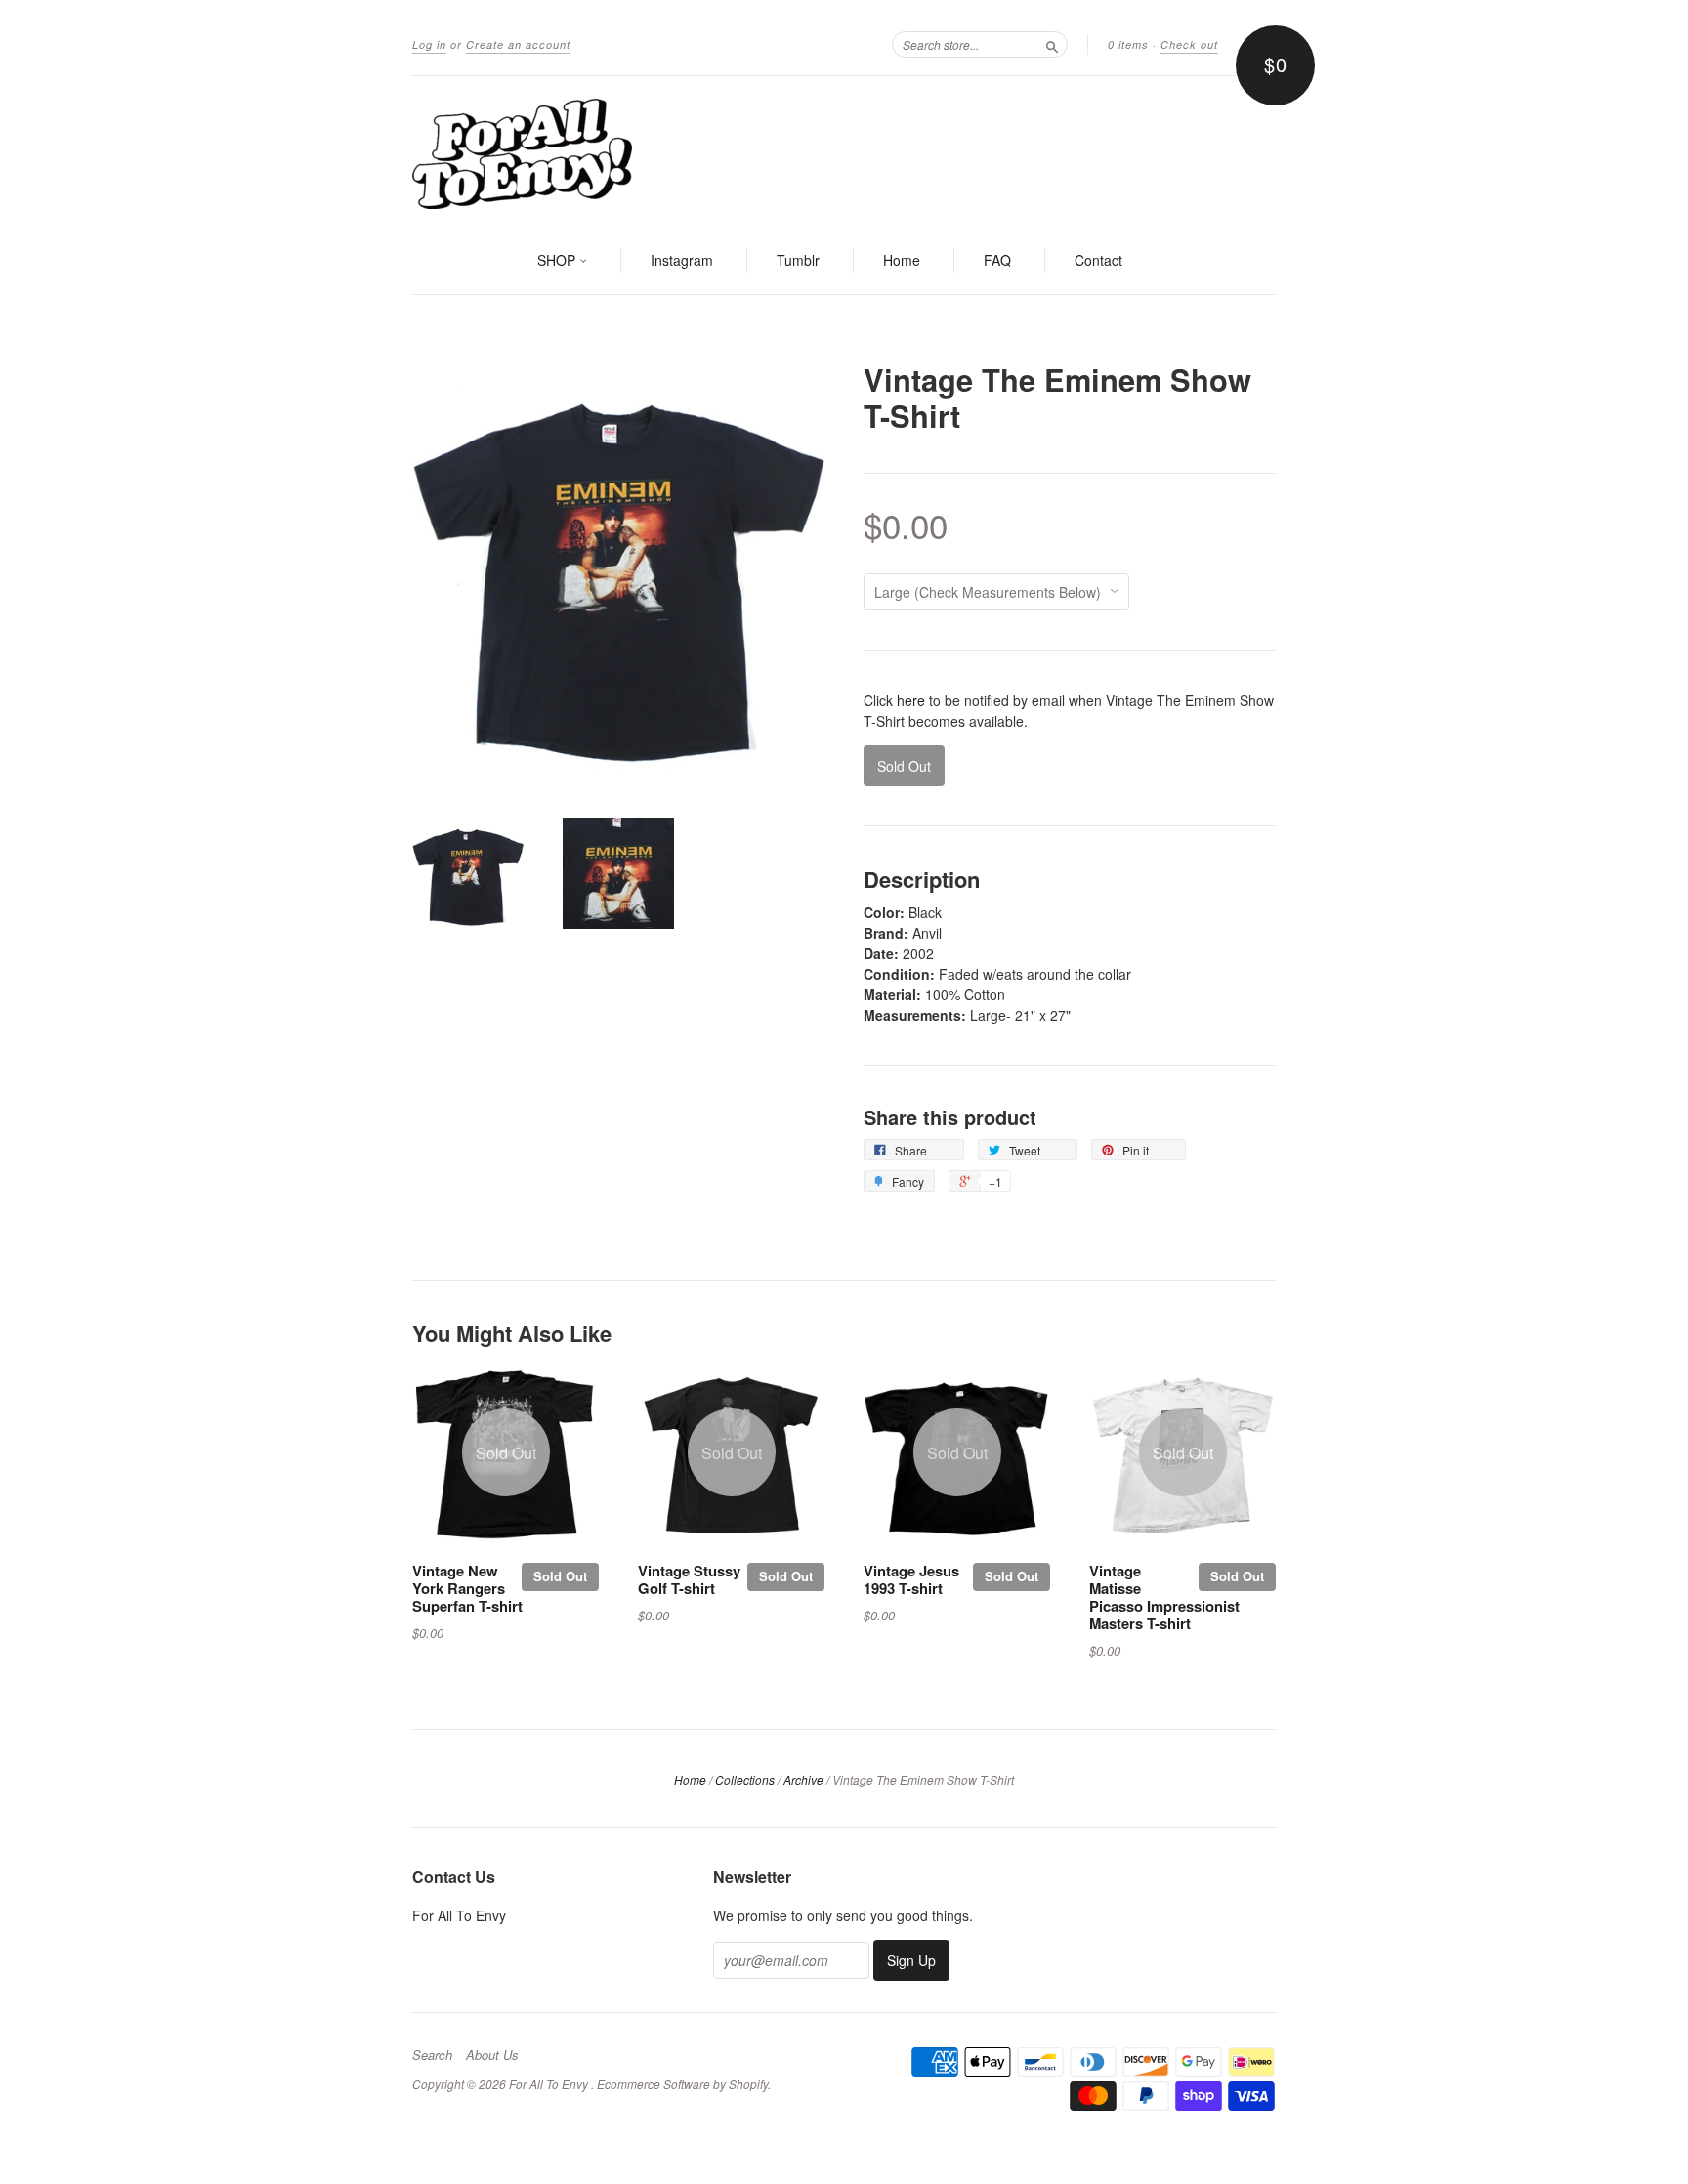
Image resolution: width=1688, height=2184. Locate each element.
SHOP (558, 260)
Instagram (682, 260)
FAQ (997, 260)
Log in (429, 44)
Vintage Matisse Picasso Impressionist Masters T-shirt (1164, 1596)
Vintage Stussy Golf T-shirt (689, 1579)
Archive (803, 1779)
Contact (1098, 260)
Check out (1189, 44)
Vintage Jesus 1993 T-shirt (911, 1579)
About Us (492, 2055)
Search (432, 2055)
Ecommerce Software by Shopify (682, 2084)
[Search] (1052, 44)
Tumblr (798, 260)
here (911, 700)
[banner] (844, 152)
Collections (745, 1779)
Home (902, 260)
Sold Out (560, 1576)
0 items (1128, 44)
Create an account (518, 44)
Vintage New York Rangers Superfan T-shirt (467, 1588)
